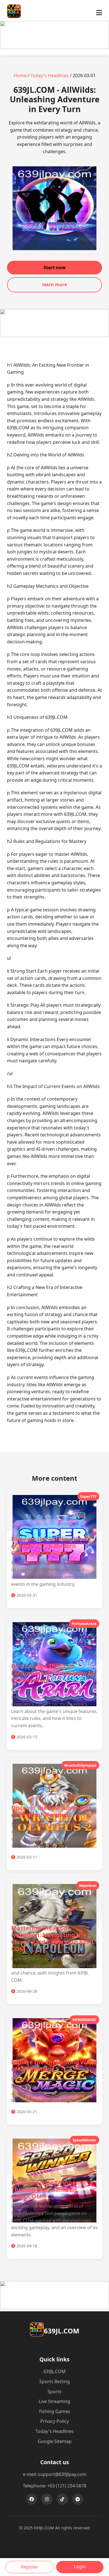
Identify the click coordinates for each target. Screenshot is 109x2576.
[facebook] (32, 2499)
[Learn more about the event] (54, 47)
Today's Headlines (50, 75)
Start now (55, 267)
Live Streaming (54, 2401)
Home (20, 75)
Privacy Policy (54, 2421)
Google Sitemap (55, 2441)
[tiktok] (62, 2499)
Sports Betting (55, 2381)
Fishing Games (55, 2411)
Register (29, 2567)
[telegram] (78, 2499)
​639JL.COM (54, 2371)
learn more (54, 285)
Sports (54, 2392)
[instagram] (47, 2499)
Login (80, 2566)
